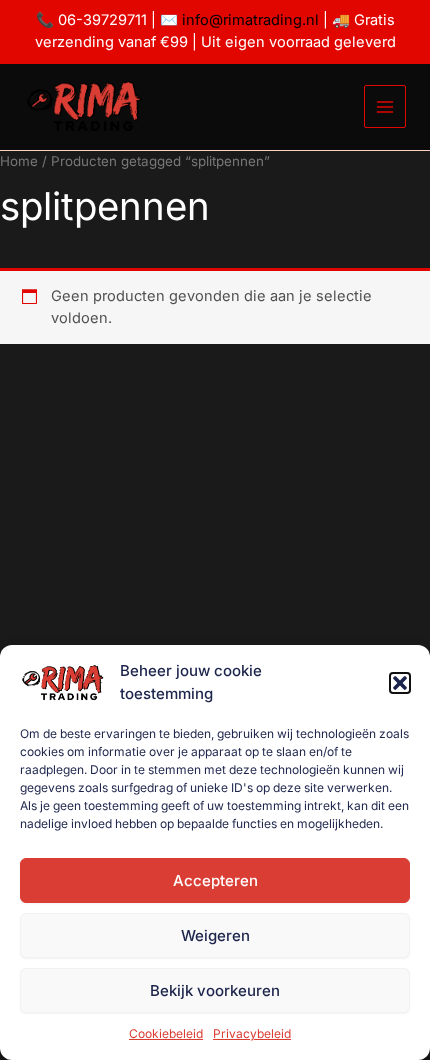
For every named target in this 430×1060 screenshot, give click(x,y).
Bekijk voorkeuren (215, 990)
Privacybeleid (252, 1033)
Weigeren (215, 935)
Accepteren (215, 880)
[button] (400, 683)
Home (19, 161)
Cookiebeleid (166, 1033)
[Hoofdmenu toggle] (385, 106)
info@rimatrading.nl (248, 20)
